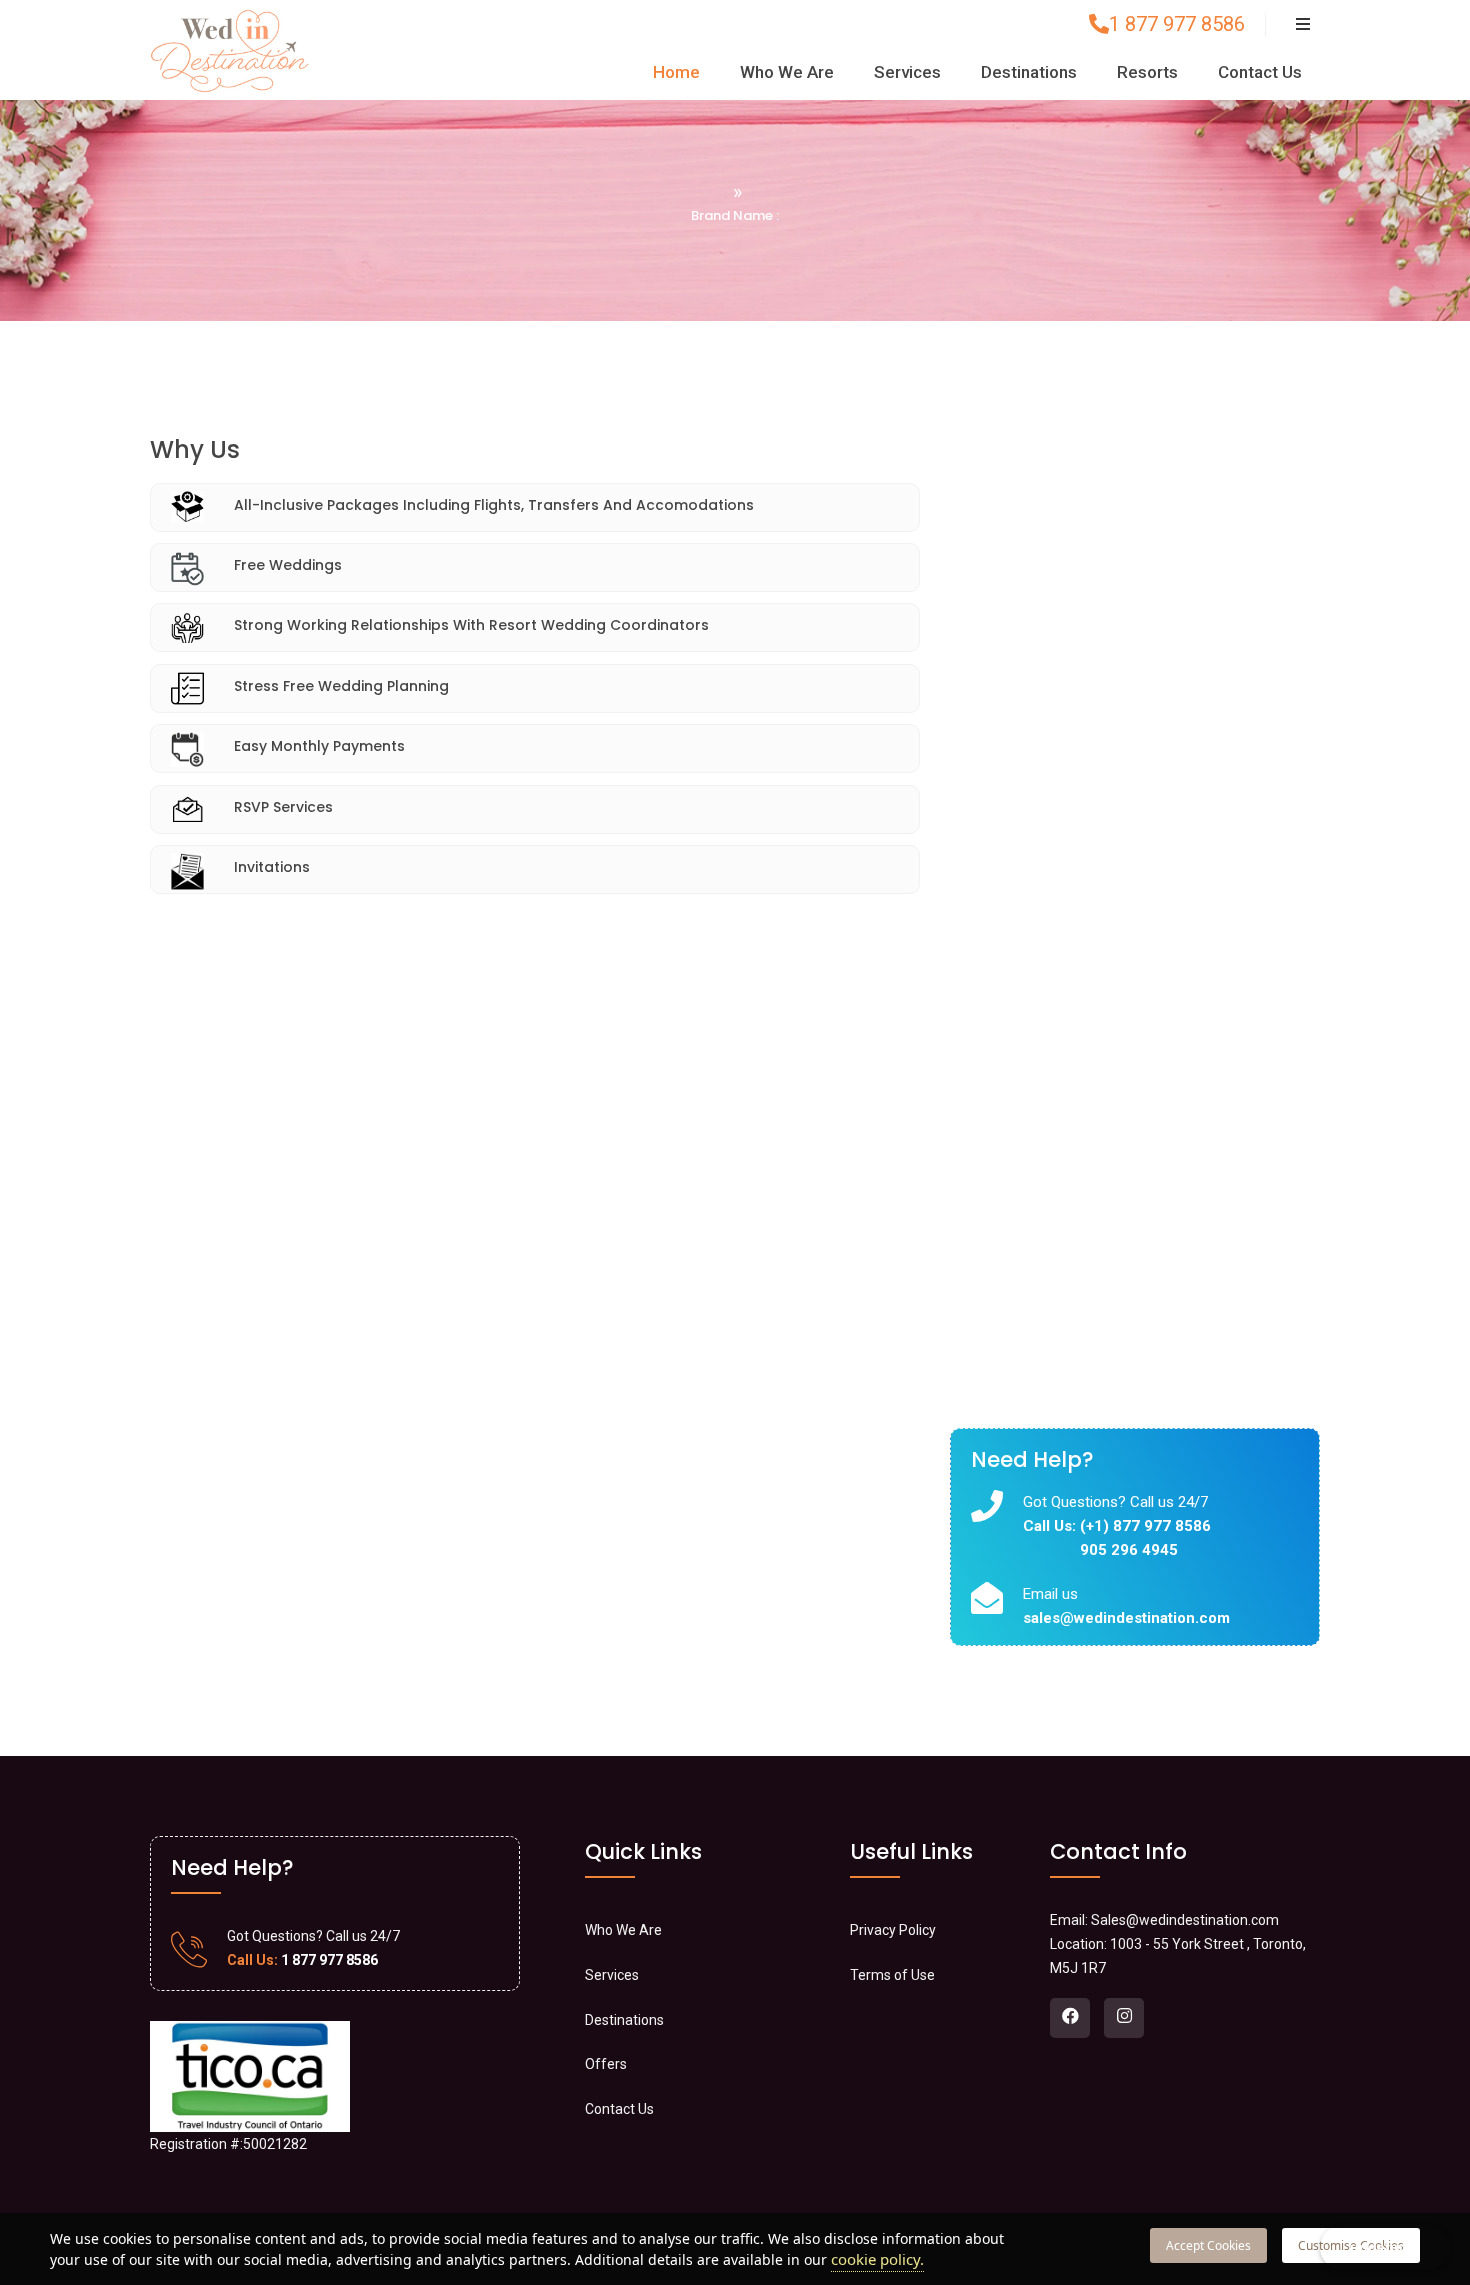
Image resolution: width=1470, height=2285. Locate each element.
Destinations (1029, 72)
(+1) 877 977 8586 (1145, 1526)
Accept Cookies (1208, 2245)
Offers (606, 2064)
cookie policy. (877, 2259)
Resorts (1147, 72)
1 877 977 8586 (1177, 24)
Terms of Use (892, 1975)
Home (676, 72)
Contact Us (1260, 72)
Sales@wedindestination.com (1185, 1920)
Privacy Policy (893, 1930)
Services (907, 72)
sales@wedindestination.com (1126, 1618)
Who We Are (787, 72)
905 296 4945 (1129, 1550)
